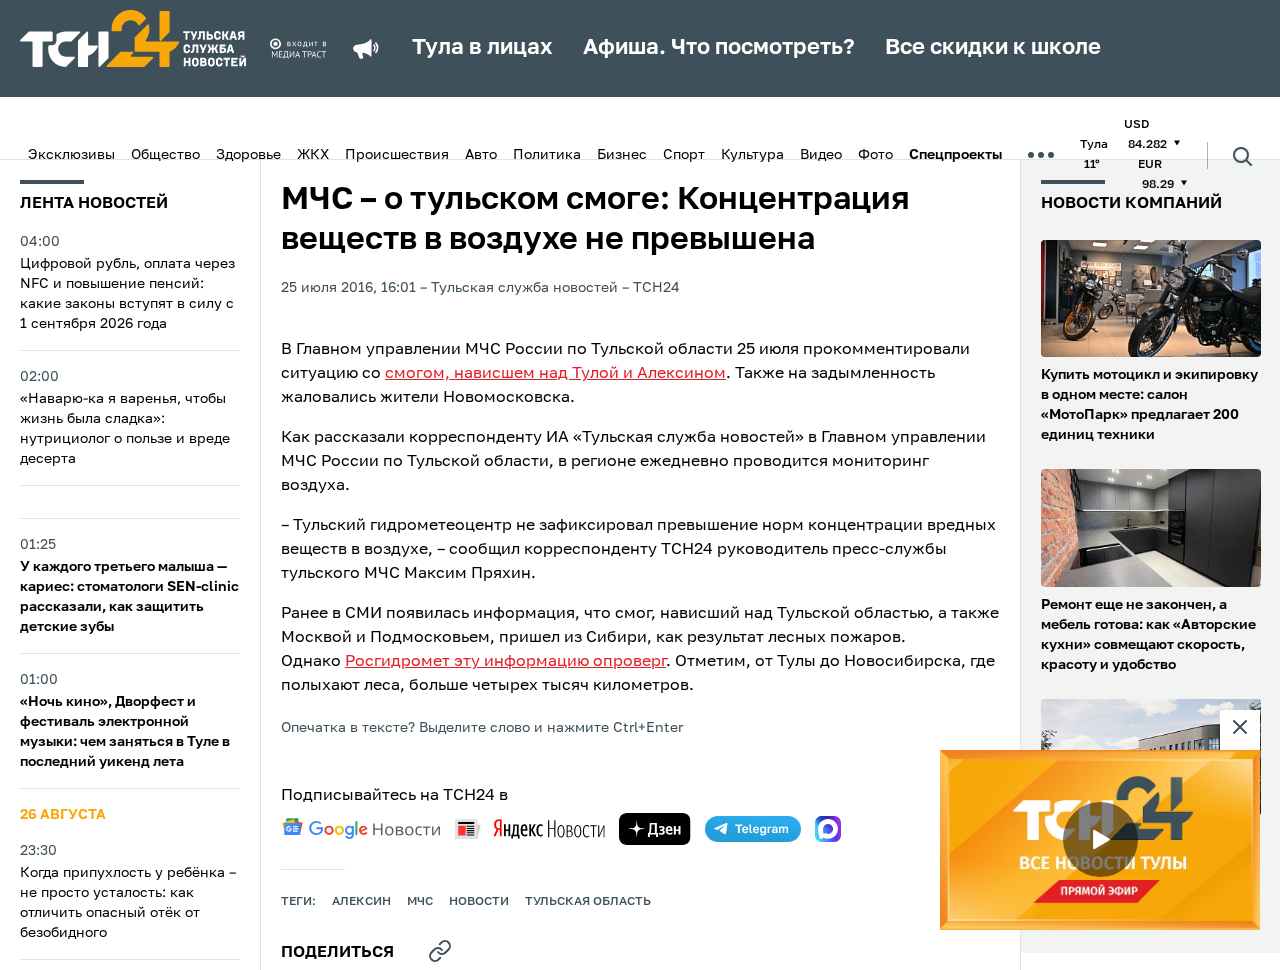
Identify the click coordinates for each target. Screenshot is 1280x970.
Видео (821, 155)
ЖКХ (313, 155)
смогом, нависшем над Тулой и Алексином (555, 374)
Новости (479, 902)
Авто (481, 155)
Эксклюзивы (71, 155)
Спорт (684, 155)
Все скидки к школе (993, 48)
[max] (828, 829)
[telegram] (753, 829)
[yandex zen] (655, 829)
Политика (547, 155)
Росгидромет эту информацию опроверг (505, 662)
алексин (361, 902)
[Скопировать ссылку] (440, 951)
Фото (875, 155)
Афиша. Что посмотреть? (719, 48)
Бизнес (622, 155)
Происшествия (397, 155)
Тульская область (588, 902)
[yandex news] (530, 828)
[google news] (361, 829)
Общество (165, 155)
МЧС (420, 902)
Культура (752, 155)
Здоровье (248, 155)
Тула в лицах (482, 48)
